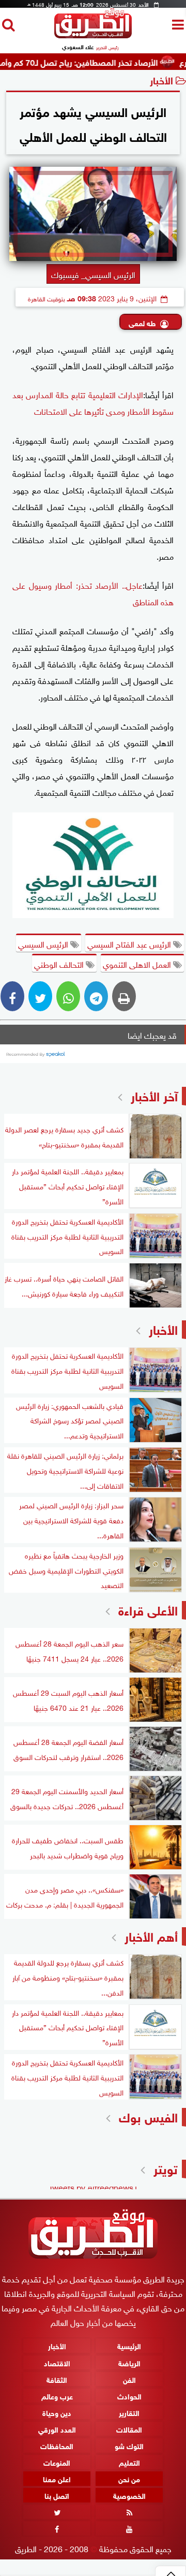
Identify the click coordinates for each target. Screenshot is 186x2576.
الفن (129, 2379)
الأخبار (161, 79)
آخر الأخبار (154, 1095)
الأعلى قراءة (148, 1609)
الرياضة (129, 2362)
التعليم (129, 2462)
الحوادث (129, 2396)
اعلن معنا (57, 2478)
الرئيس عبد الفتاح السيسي (130, 943)
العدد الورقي (57, 2429)
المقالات (129, 2429)
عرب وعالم (57, 2396)
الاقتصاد (57, 2362)
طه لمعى (142, 322)
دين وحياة (57, 2412)
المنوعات (57, 2462)
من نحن (129, 2478)
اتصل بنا (57, 2495)
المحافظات (57, 2445)
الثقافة (57, 2379)
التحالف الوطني (60, 964)
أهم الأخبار (151, 1935)
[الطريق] (93, 35)
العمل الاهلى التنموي (138, 964)
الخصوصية (129, 2495)
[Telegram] (96, 996)
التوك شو (129, 2445)
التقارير (129, 2412)
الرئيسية (129, 2346)
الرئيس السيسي (44, 943)
